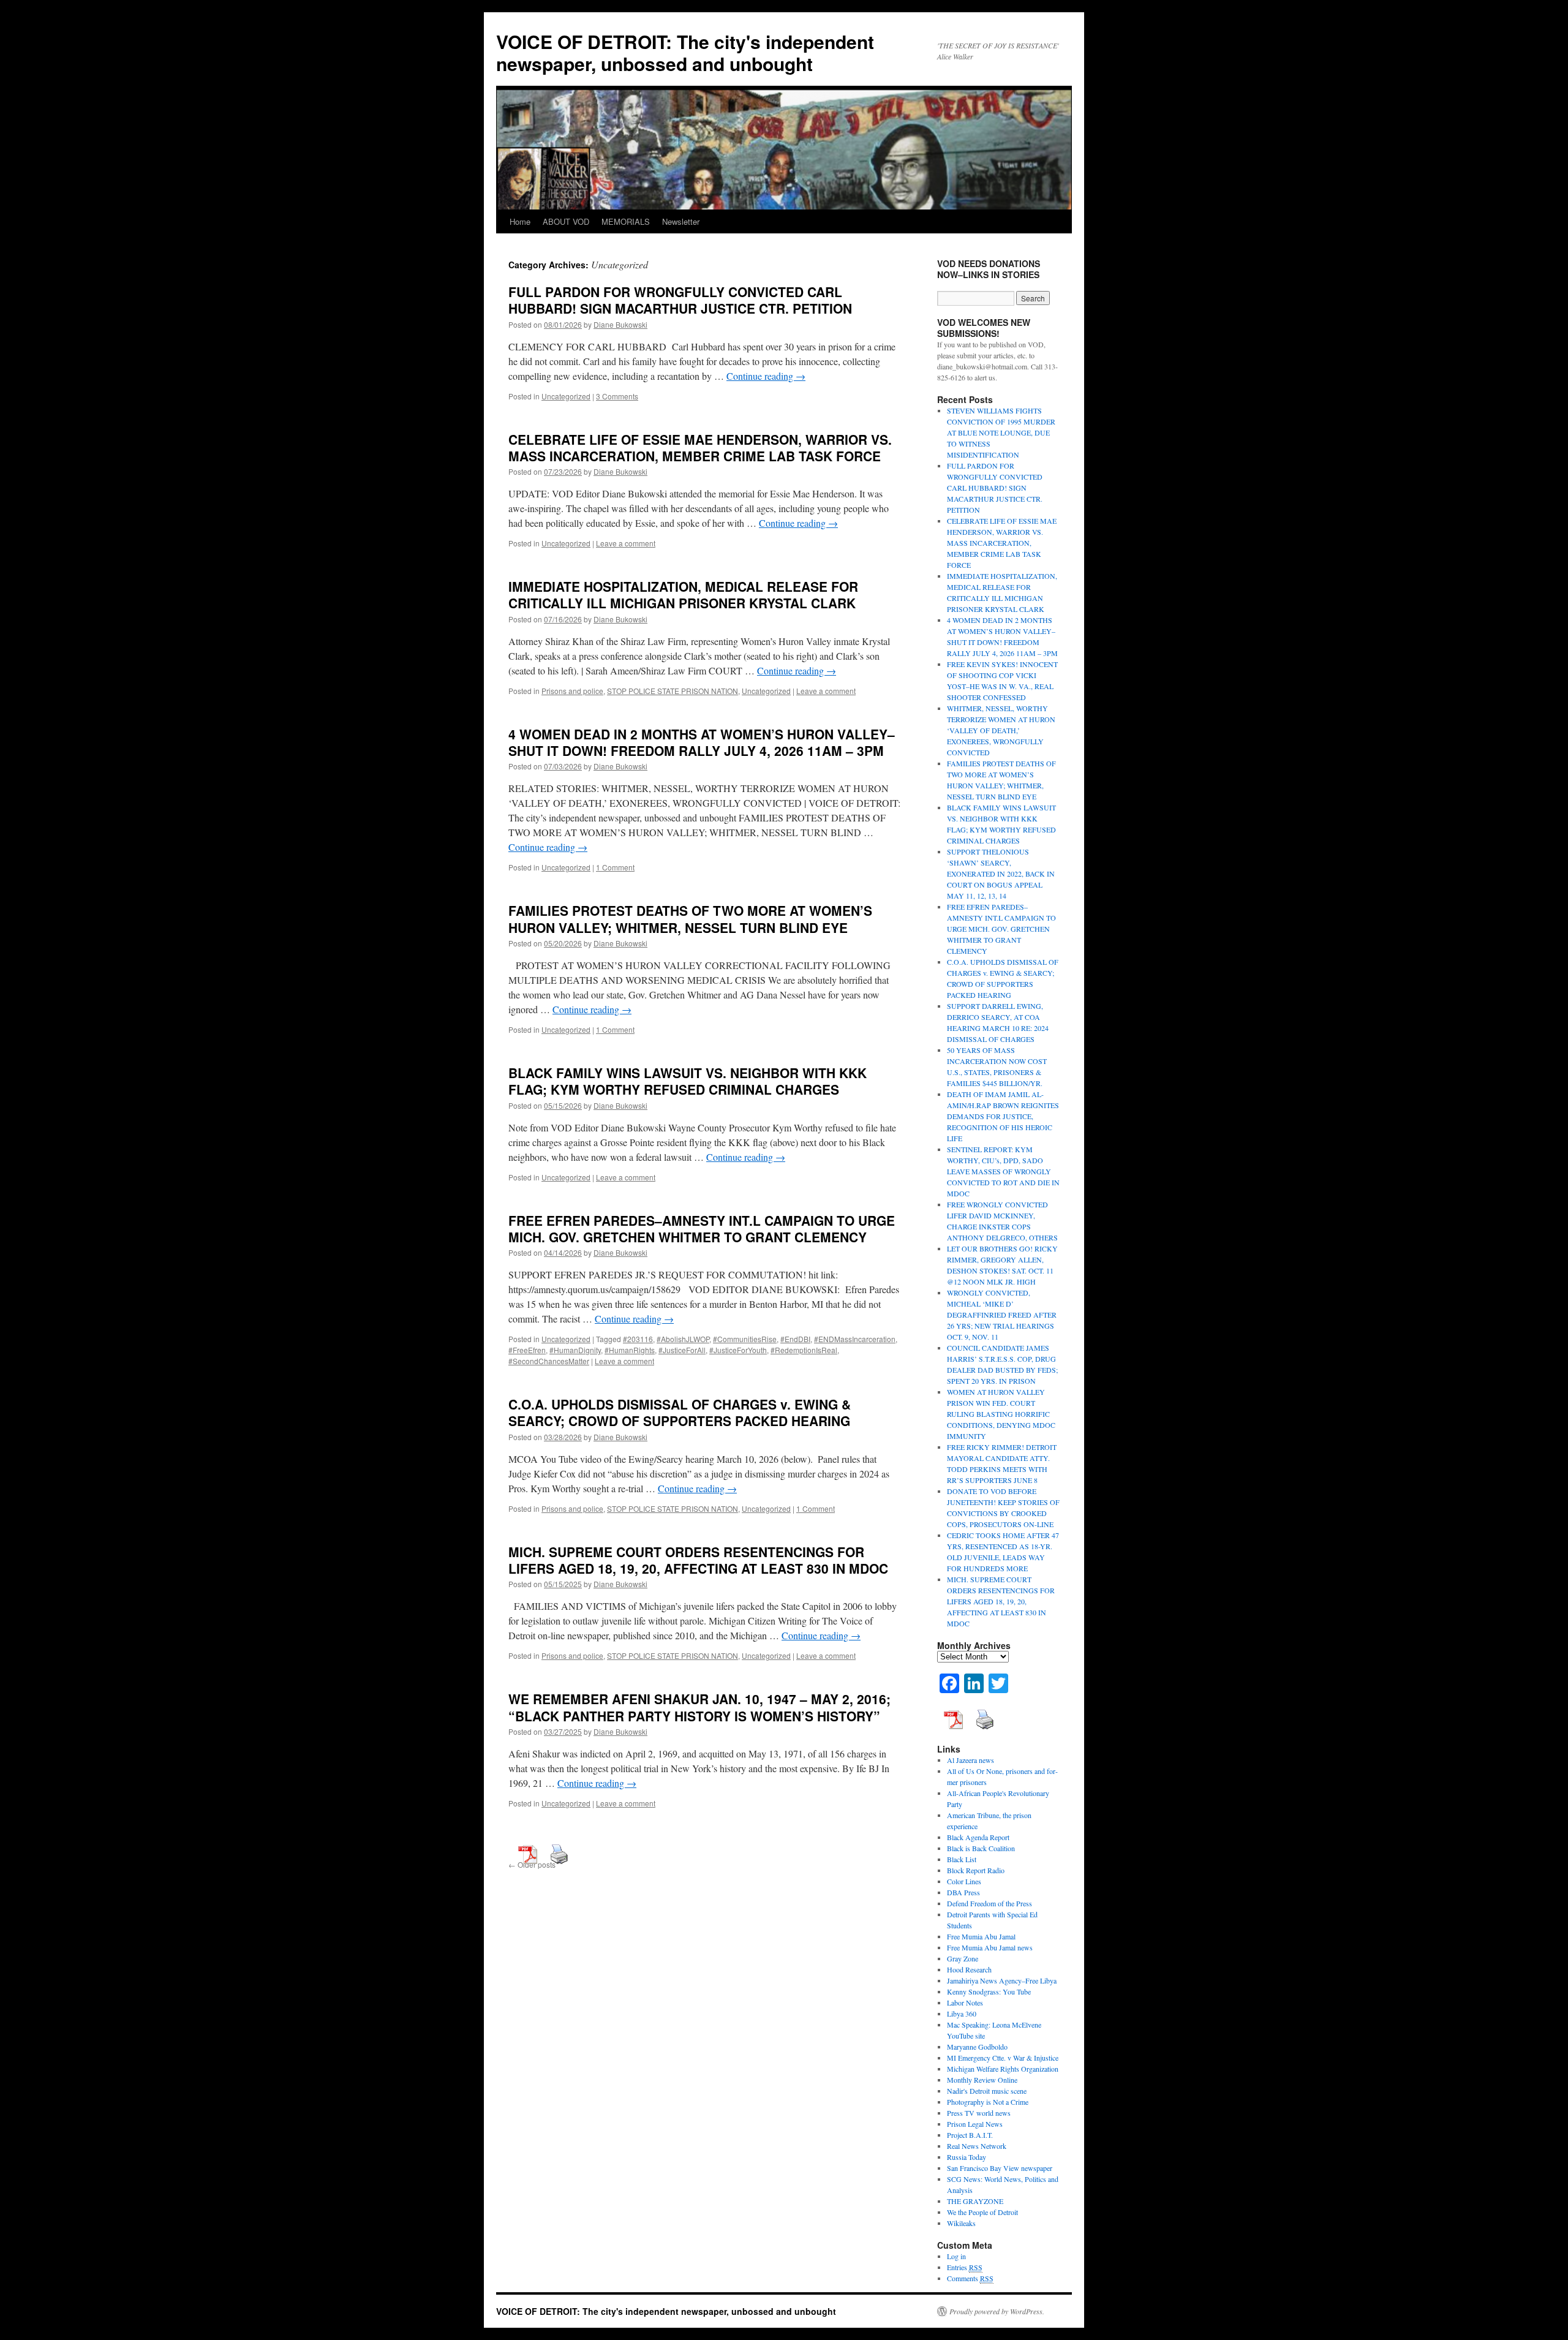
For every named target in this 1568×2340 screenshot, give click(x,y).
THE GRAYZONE (975, 2201)
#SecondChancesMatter (549, 1361)
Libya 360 (962, 2014)
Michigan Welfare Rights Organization (1003, 2069)
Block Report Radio (976, 1870)
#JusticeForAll (682, 1350)
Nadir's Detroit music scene (987, 2091)
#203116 (638, 1339)
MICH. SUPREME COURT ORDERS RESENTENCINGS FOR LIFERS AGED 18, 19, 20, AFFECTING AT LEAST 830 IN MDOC (698, 1560)
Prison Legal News (975, 2124)
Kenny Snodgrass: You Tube (989, 1991)
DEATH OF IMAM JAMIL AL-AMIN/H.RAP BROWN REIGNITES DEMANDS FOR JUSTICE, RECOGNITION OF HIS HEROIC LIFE (1003, 1116)
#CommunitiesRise (745, 1339)
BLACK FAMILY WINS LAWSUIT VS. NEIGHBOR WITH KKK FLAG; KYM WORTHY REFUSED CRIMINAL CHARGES (688, 1081)
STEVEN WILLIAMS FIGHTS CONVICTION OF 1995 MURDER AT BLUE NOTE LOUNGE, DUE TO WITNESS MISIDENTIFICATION (1001, 432)
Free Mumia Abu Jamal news (990, 1947)
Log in (956, 2256)
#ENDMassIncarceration (855, 1339)
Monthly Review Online (982, 2080)
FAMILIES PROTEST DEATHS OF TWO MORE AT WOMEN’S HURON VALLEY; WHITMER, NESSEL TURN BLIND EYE (690, 919)
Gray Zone (963, 1958)
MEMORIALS (626, 221)
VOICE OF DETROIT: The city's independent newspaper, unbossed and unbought (685, 52)
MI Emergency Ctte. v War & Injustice (1003, 2058)
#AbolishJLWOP (683, 1339)
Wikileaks (961, 2223)
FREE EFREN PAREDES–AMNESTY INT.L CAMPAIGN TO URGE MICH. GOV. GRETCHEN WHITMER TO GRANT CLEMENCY (702, 1228)
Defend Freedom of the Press (989, 1903)
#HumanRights (630, 1350)
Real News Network (977, 2146)
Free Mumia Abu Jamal (981, 1936)
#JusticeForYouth (738, 1350)
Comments (970, 2278)
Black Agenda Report (978, 1837)
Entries (965, 2267)
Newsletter (681, 221)
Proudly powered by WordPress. (997, 2311)
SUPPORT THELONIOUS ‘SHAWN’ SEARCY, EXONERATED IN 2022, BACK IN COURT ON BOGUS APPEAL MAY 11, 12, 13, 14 (1001, 874)
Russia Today (967, 2157)
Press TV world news (979, 2113)
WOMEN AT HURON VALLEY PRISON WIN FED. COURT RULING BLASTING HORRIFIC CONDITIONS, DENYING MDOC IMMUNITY (1001, 1414)
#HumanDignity (575, 1350)
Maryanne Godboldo (977, 2047)
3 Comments (617, 396)
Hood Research (969, 1969)
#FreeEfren (527, 1350)
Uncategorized (566, 396)
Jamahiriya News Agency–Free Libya (1002, 1980)
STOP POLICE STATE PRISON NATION (673, 691)
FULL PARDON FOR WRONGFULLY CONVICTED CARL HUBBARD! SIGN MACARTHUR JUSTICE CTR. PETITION (680, 300)
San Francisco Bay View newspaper (1000, 2168)
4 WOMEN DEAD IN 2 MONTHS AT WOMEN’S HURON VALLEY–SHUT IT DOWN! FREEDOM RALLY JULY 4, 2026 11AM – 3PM (702, 742)
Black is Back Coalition (981, 1848)
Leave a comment (626, 543)
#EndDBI (795, 1339)
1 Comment (615, 867)
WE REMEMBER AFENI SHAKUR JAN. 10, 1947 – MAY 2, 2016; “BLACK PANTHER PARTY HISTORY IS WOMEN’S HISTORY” (699, 1707)
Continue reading (766, 376)
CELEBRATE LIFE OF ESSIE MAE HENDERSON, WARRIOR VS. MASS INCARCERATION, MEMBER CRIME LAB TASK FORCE (700, 447)
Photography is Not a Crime (988, 2102)
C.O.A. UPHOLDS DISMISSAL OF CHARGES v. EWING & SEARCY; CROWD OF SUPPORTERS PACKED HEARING (680, 1412)
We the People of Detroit (982, 2212)
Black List (962, 1859)
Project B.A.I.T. (970, 2135)
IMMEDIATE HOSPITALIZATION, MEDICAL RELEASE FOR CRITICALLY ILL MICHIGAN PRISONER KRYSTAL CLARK (683, 594)
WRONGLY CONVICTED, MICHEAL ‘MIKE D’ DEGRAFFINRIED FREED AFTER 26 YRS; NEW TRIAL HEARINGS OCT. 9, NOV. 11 (1002, 1315)
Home (520, 221)
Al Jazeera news (971, 1760)
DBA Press (963, 1892)
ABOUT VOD (566, 221)
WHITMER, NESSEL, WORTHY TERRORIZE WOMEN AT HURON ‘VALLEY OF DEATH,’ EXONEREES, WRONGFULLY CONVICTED (1001, 730)
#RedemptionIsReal (804, 1350)
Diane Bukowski (620, 324)
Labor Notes (965, 2002)
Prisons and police (572, 691)
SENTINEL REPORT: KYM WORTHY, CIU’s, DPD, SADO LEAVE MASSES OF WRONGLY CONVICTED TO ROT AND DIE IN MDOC (1003, 1171)
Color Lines (964, 1881)
